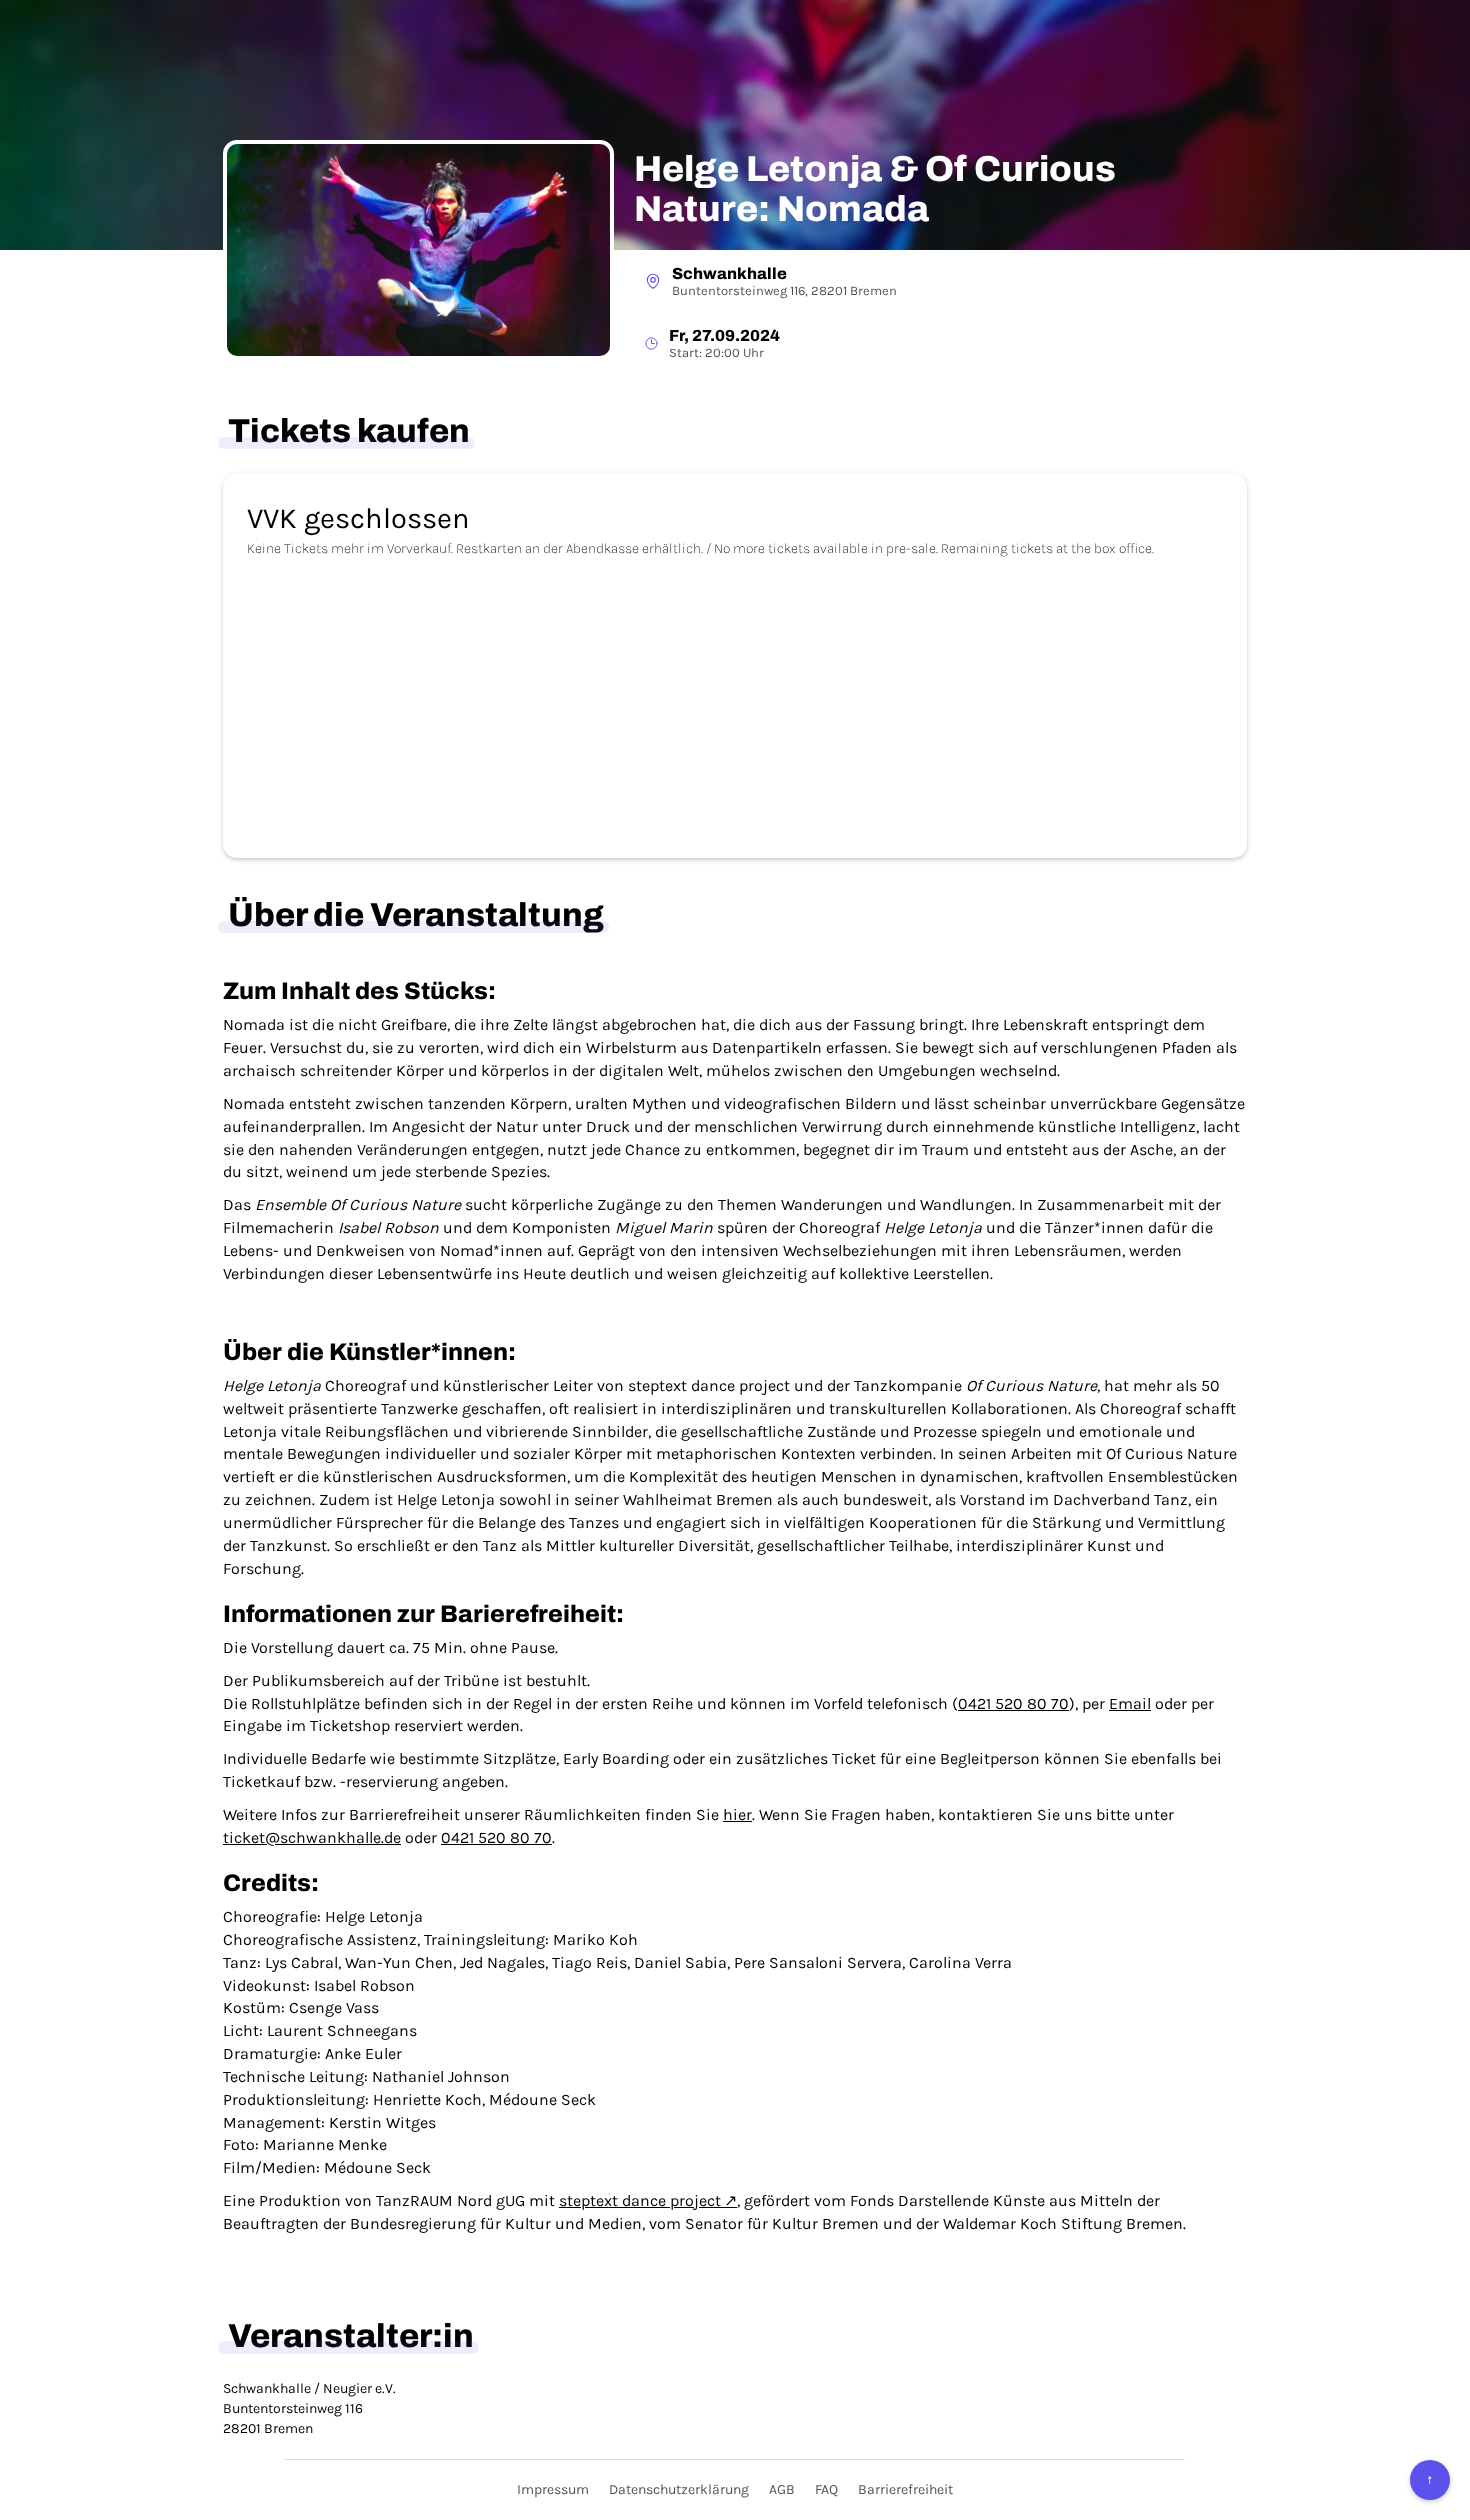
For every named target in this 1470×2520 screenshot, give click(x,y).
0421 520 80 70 (1013, 1703)
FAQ (826, 2489)
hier (737, 1814)
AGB (782, 2489)
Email (1130, 1703)
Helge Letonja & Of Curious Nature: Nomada (875, 189)
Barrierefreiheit (905, 2489)
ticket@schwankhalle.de (312, 1837)
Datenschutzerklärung (679, 2489)
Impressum (553, 2489)
